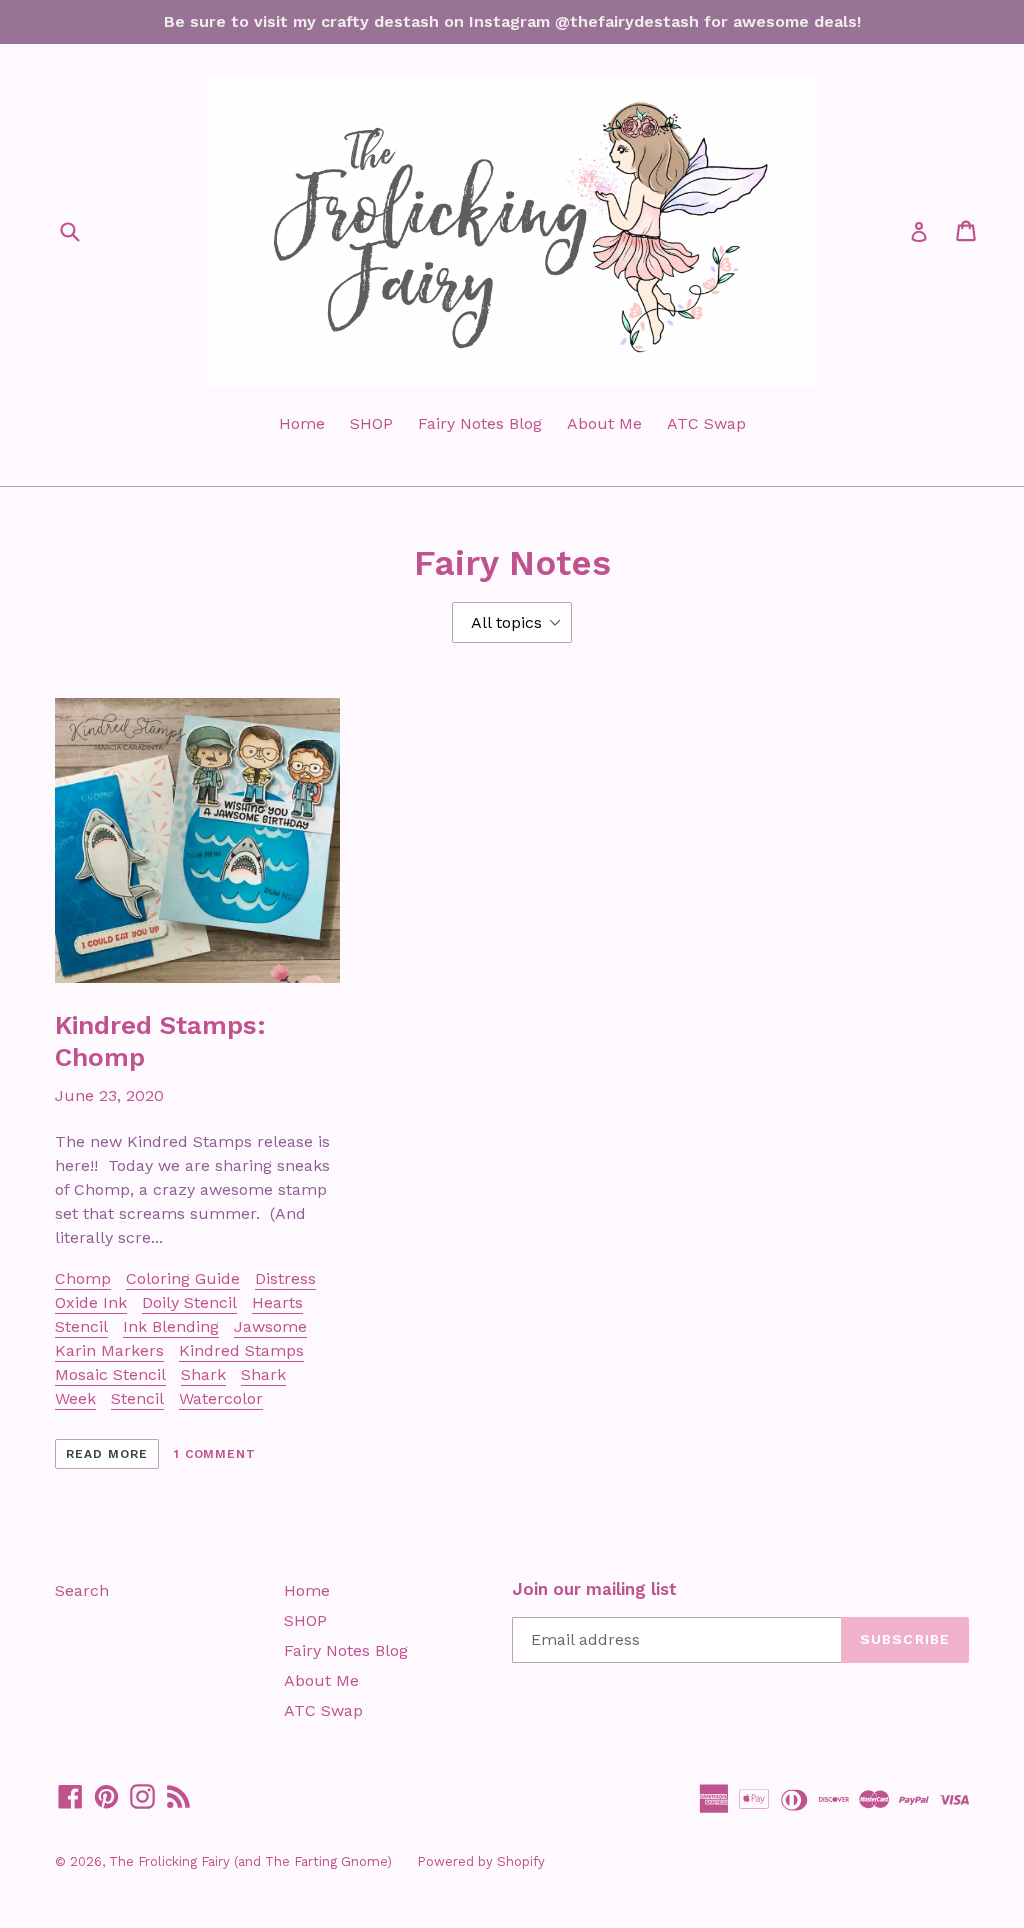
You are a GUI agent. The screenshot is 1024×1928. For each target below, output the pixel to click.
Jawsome (270, 1326)
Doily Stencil (189, 1302)
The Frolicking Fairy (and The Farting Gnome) (250, 1861)
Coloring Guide (183, 1278)
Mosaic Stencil (110, 1374)
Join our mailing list (594, 1589)
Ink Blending (171, 1326)
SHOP (371, 423)
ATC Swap (706, 423)
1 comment (215, 1454)
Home (302, 423)
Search (82, 1590)
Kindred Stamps (241, 1350)
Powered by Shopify (481, 1861)
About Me (604, 423)
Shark (203, 1374)
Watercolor (221, 1398)
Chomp (83, 1278)
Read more (107, 1454)
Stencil (137, 1398)
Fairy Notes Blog (480, 423)
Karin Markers (109, 1350)
